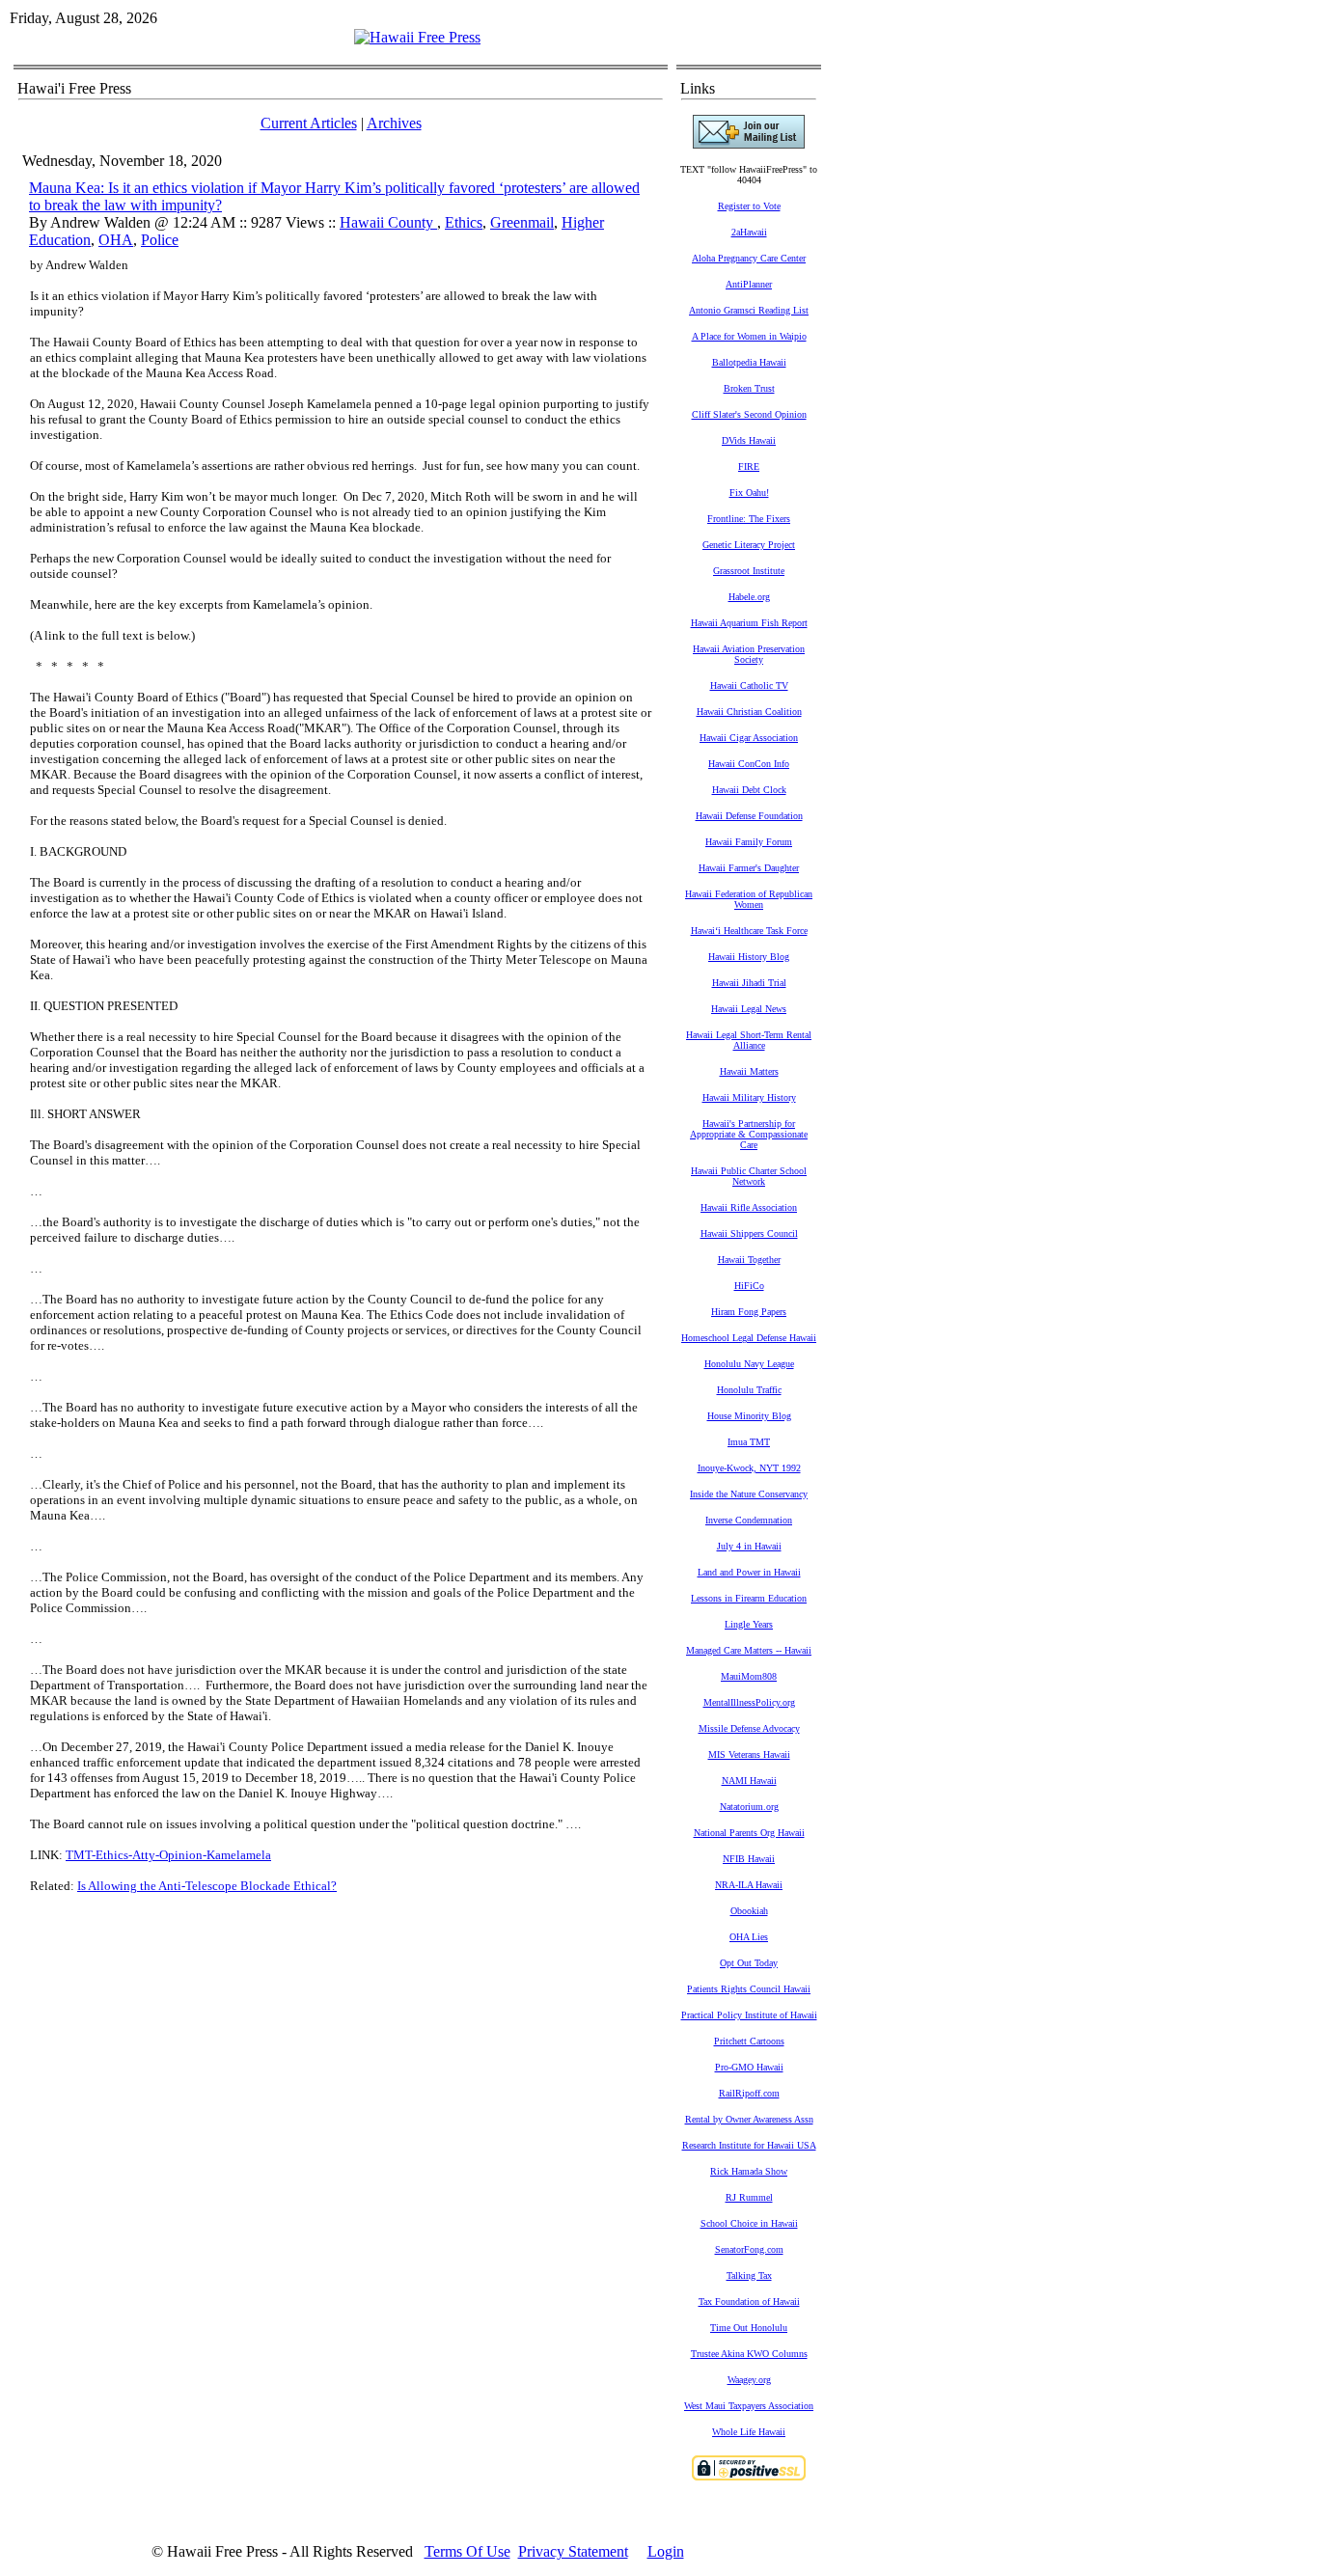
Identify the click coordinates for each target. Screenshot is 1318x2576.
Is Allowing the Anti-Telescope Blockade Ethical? (207, 1886)
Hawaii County (388, 222)
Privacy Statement (573, 2551)
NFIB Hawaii (749, 1859)
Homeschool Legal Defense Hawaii (749, 1338)
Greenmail (522, 222)
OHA (116, 240)
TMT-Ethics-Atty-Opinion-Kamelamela (168, 1855)
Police (160, 240)
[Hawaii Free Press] (417, 37)
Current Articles (309, 123)
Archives (394, 123)
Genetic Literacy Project (749, 545)
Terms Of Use (467, 2551)
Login (666, 2551)
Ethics (464, 222)
